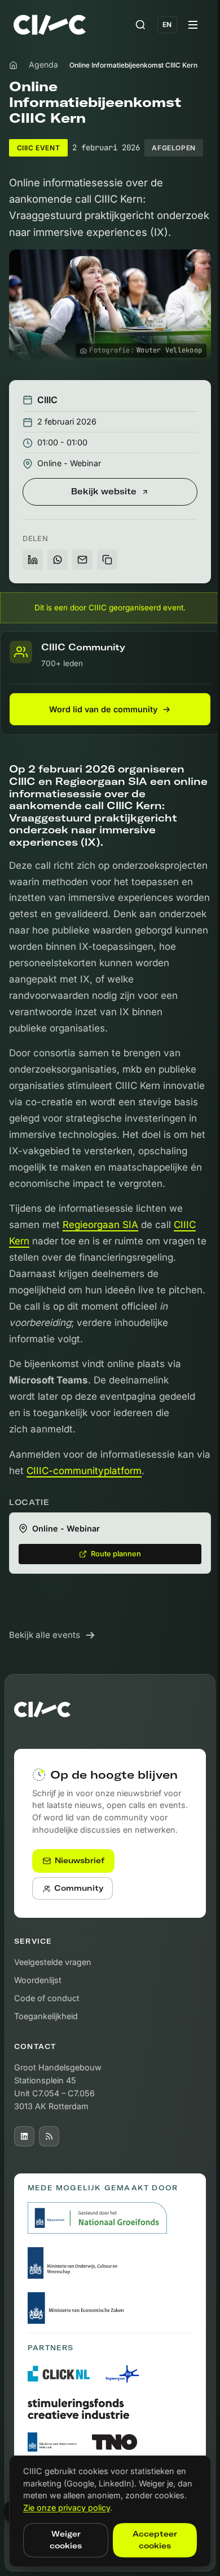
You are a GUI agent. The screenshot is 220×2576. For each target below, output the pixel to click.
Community (79, 1888)
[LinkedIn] (24, 2136)
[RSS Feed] (49, 2136)
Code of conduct (47, 1998)
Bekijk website (104, 492)
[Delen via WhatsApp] (58, 560)
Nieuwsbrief (80, 1860)
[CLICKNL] (59, 2374)
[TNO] (115, 2442)
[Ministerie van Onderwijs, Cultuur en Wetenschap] (77, 2263)
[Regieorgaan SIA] (122, 2374)
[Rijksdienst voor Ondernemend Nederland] (53, 2442)
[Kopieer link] (107, 560)
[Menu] (193, 25)
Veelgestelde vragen (53, 1962)
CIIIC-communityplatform (84, 1471)
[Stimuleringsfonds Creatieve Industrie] (78, 2409)
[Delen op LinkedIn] (33, 560)
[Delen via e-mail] (82, 560)
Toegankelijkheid (46, 2016)
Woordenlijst (38, 1980)
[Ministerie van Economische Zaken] (78, 2308)
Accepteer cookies (155, 2540)
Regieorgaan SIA (100, 1225)
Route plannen (116, 1554)
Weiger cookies (66, 2540)
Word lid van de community (103, 710)
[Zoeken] (140, 25)
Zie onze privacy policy (67, 2508)
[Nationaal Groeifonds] (97, 2218)
